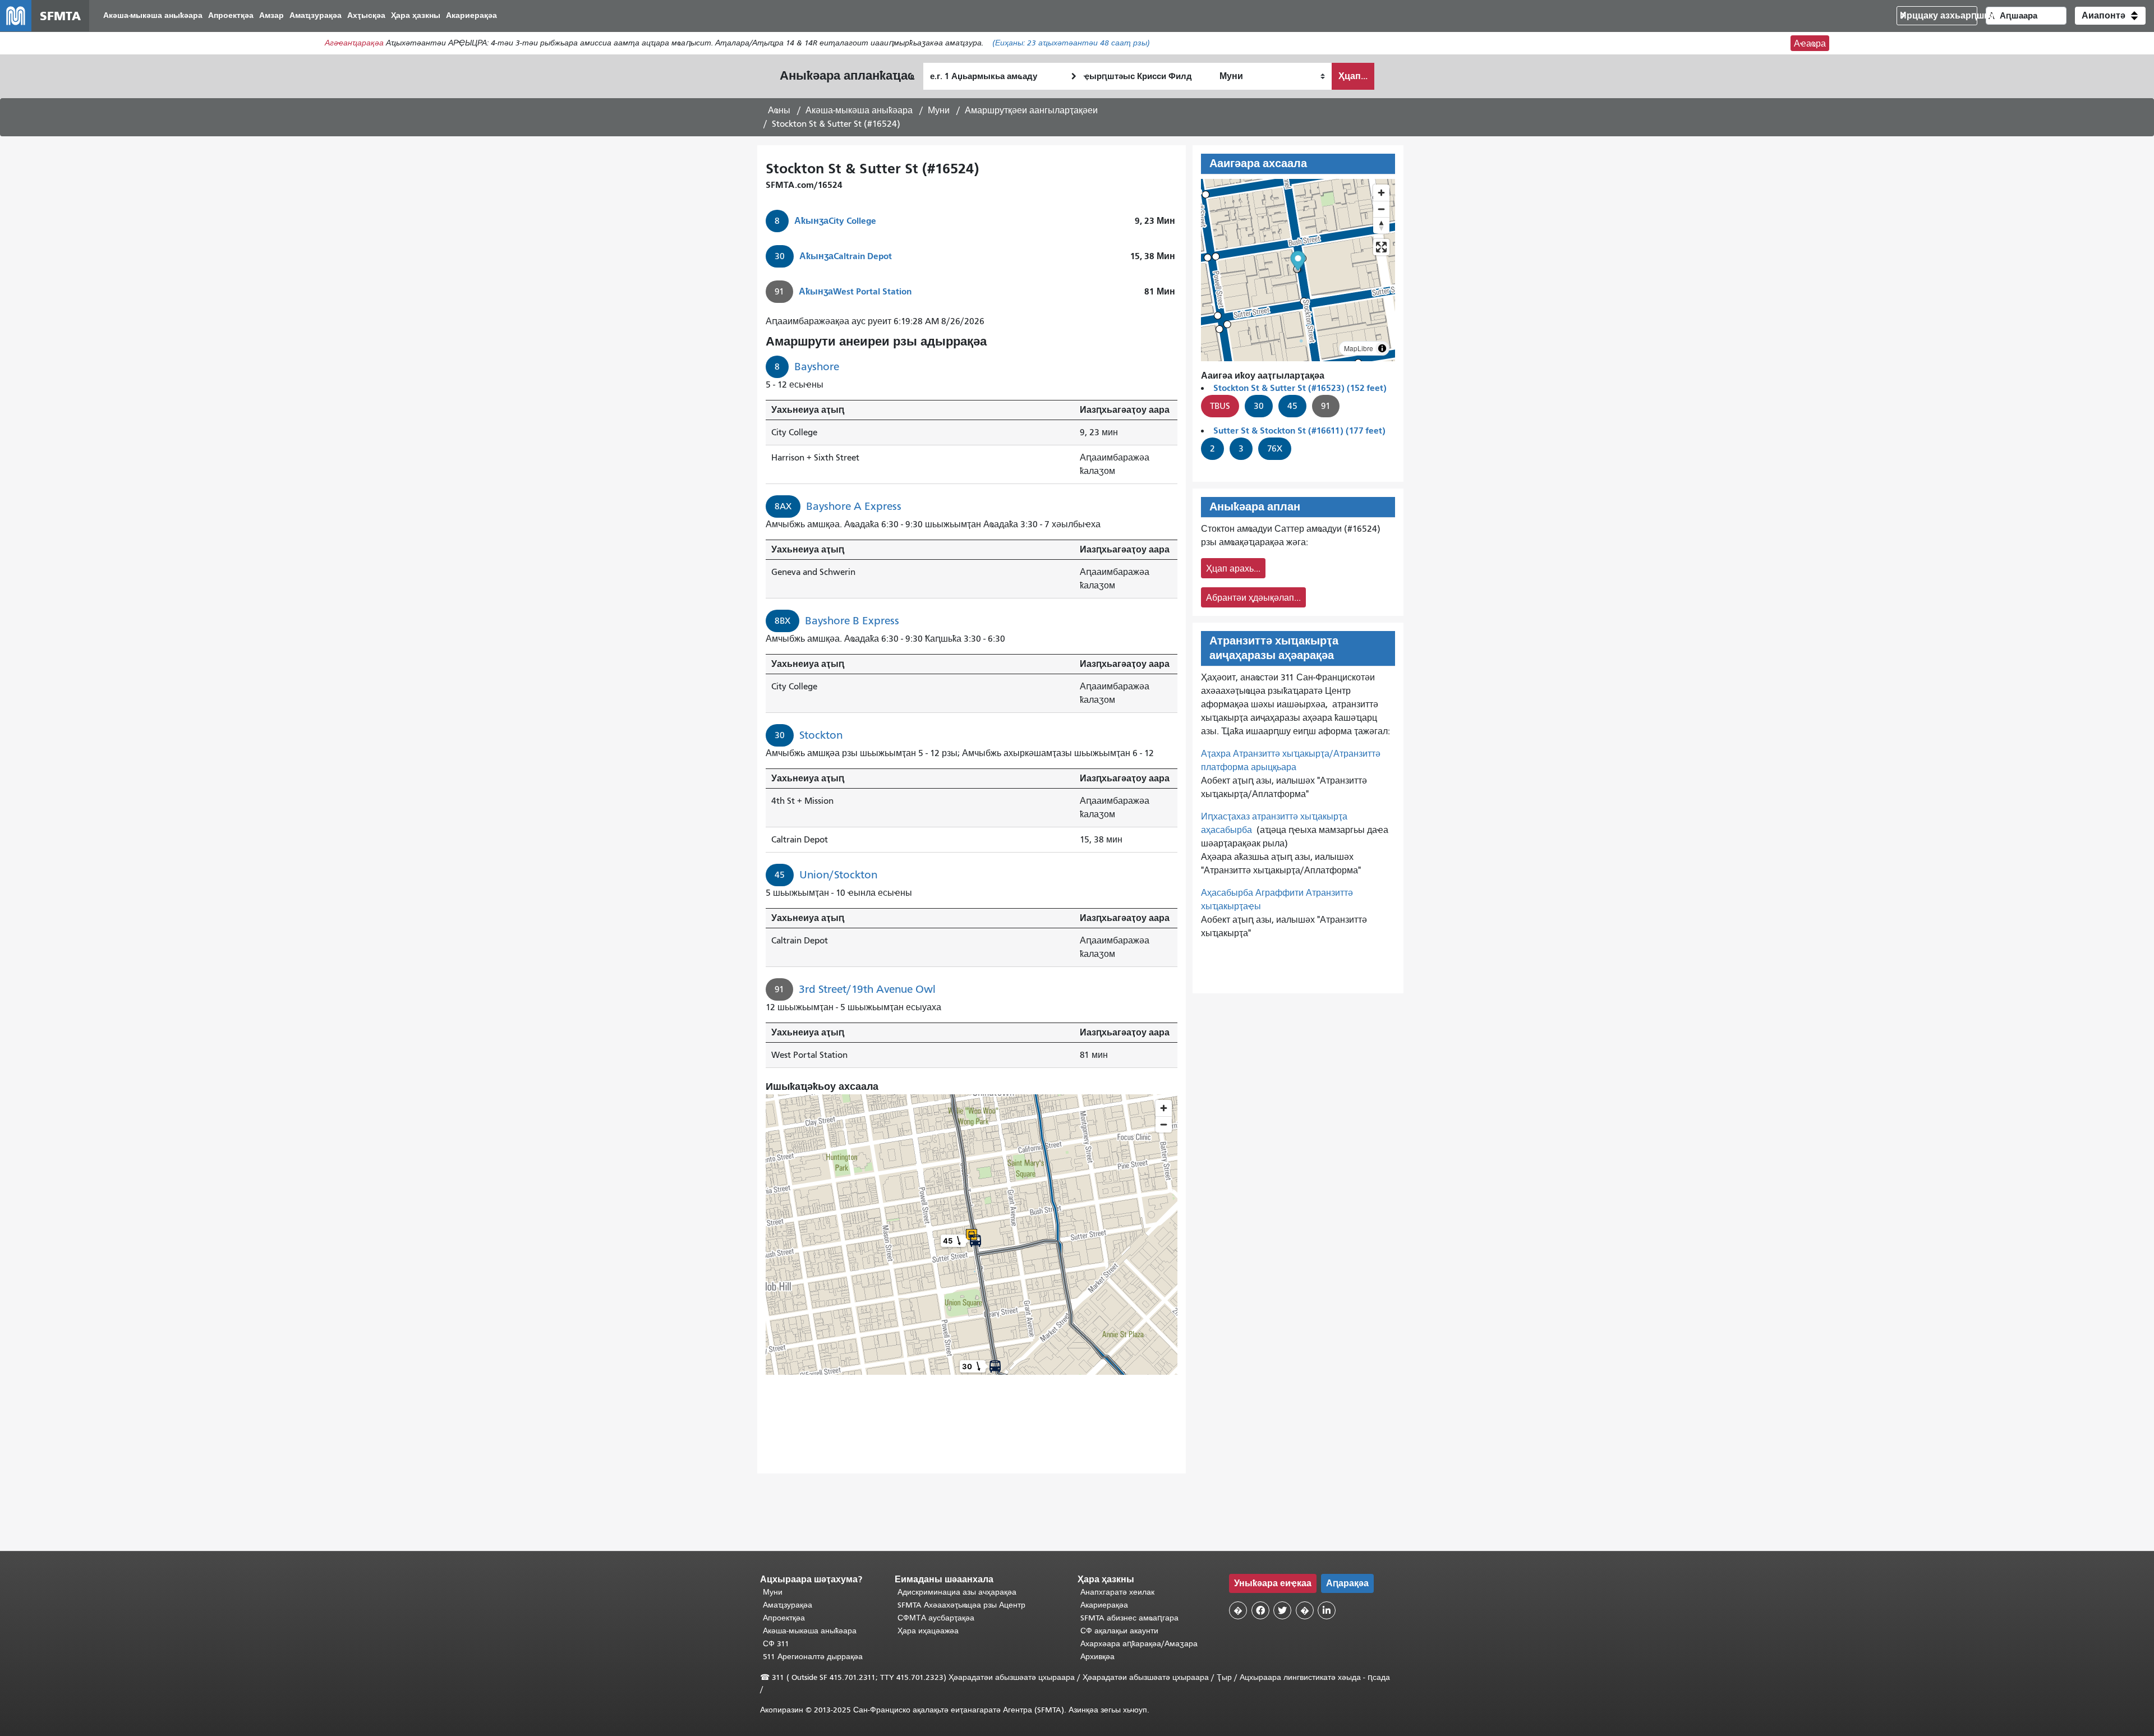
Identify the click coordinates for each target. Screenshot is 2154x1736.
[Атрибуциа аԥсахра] (1382, 348)
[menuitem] (153, 16)
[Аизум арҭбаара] (1381, 193)
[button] (2110, 16)
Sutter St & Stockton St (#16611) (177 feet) (1299, 430)
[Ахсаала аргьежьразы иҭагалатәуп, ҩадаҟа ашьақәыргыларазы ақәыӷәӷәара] (1381, 225)
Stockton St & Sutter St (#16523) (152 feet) (1300, 388)
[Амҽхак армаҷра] (1381, 209)
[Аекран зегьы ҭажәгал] (1381, 247)
